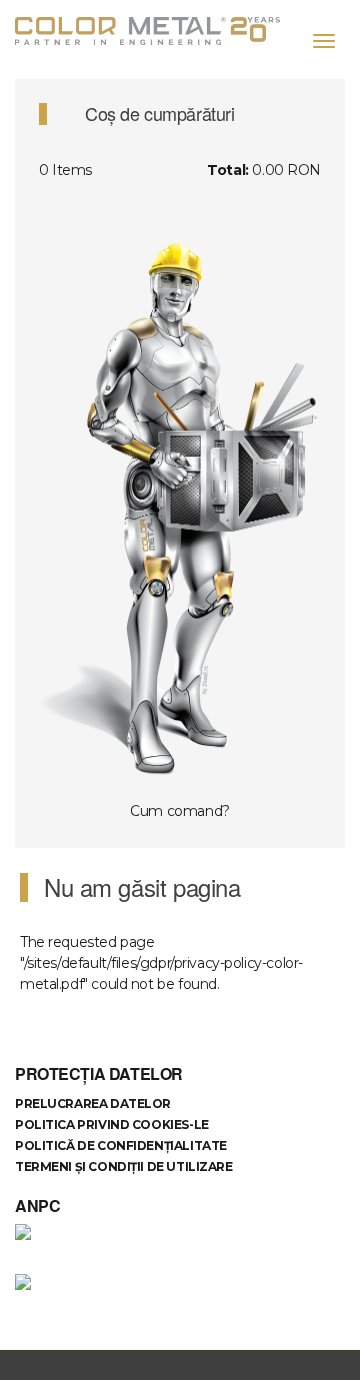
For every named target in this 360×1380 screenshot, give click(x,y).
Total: (227, 170)
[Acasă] (155, 31)
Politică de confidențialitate (121, 1145)
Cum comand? (179, 811)
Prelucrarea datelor (93, 1103)
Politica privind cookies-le (112, 1124)
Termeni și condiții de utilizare (124, 1166)
